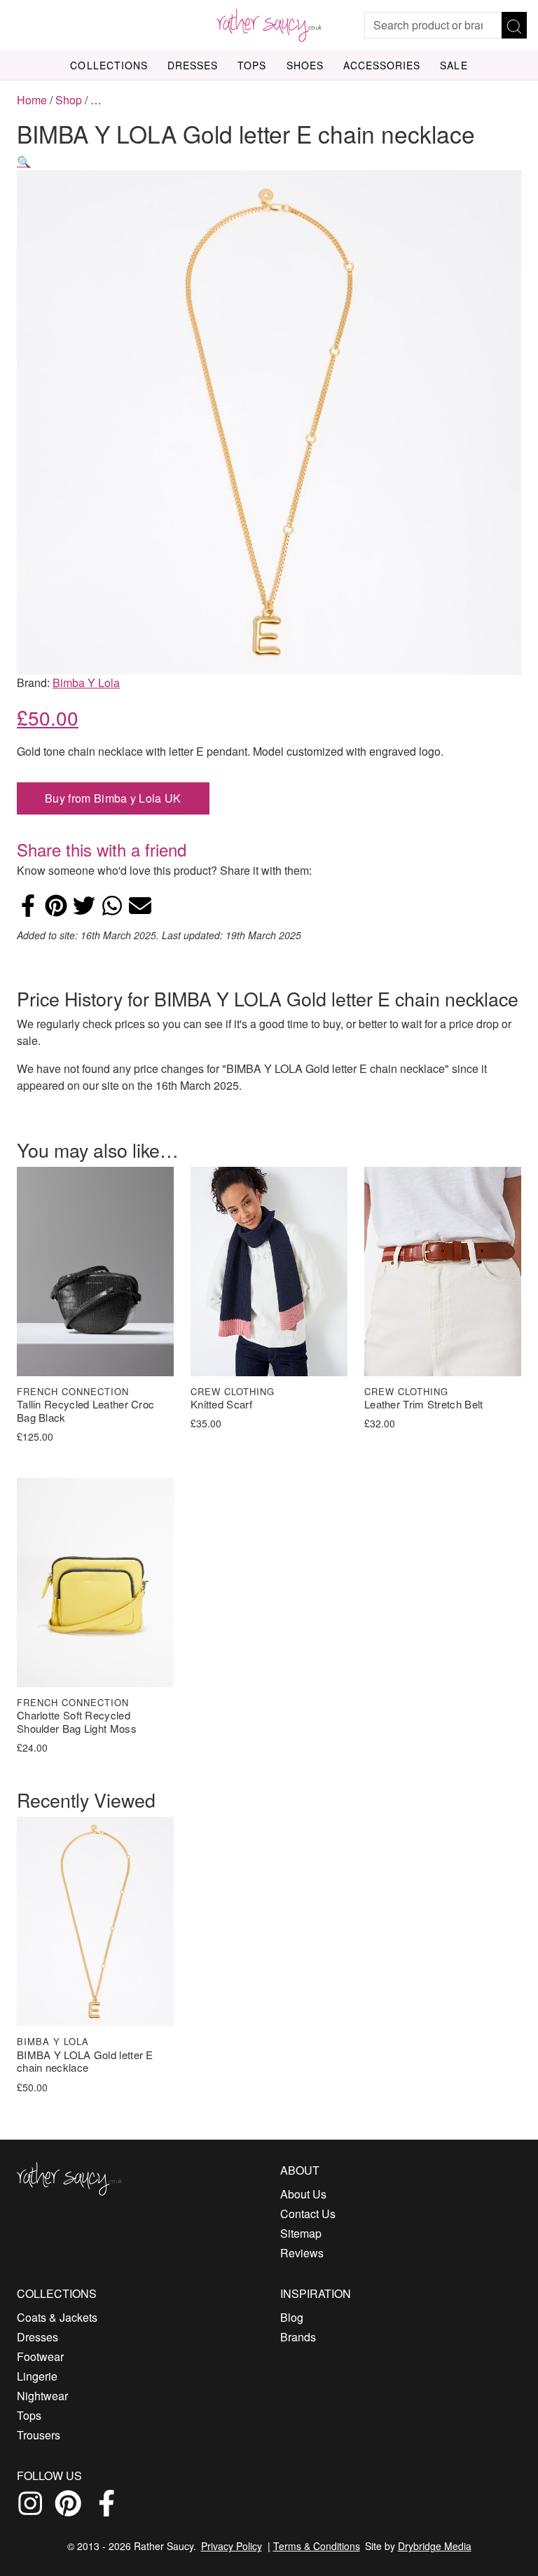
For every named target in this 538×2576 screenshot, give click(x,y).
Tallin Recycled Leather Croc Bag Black (85, 1411)
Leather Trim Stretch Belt (424, 1405)
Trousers (39, 2435)
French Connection (73, 1391)
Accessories (382, 65)
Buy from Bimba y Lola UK (113, 798)
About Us (303, 2194)
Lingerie (37, 2376)
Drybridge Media (435, 2546)
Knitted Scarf (221, 1405)
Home (32, 100)
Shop (69, 100)
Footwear (40, 2356)
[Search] (514, 25)
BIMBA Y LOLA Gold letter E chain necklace (85, 2062)
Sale (454, 65)
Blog (292, 2317)
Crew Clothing (233, 1391)
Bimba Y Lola (86, 683)
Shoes (305, 65)
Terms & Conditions (317, 2546)
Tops (252, 65)
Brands (298, 2337)
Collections (109, 65)
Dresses (193, 65)
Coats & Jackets (57, 2317)
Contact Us (308, 2214)
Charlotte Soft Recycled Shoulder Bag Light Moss (77, 1722)
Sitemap (301, 2233)
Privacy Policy (232, 2546)
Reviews (302, 2253)
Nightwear (42, 2396)
